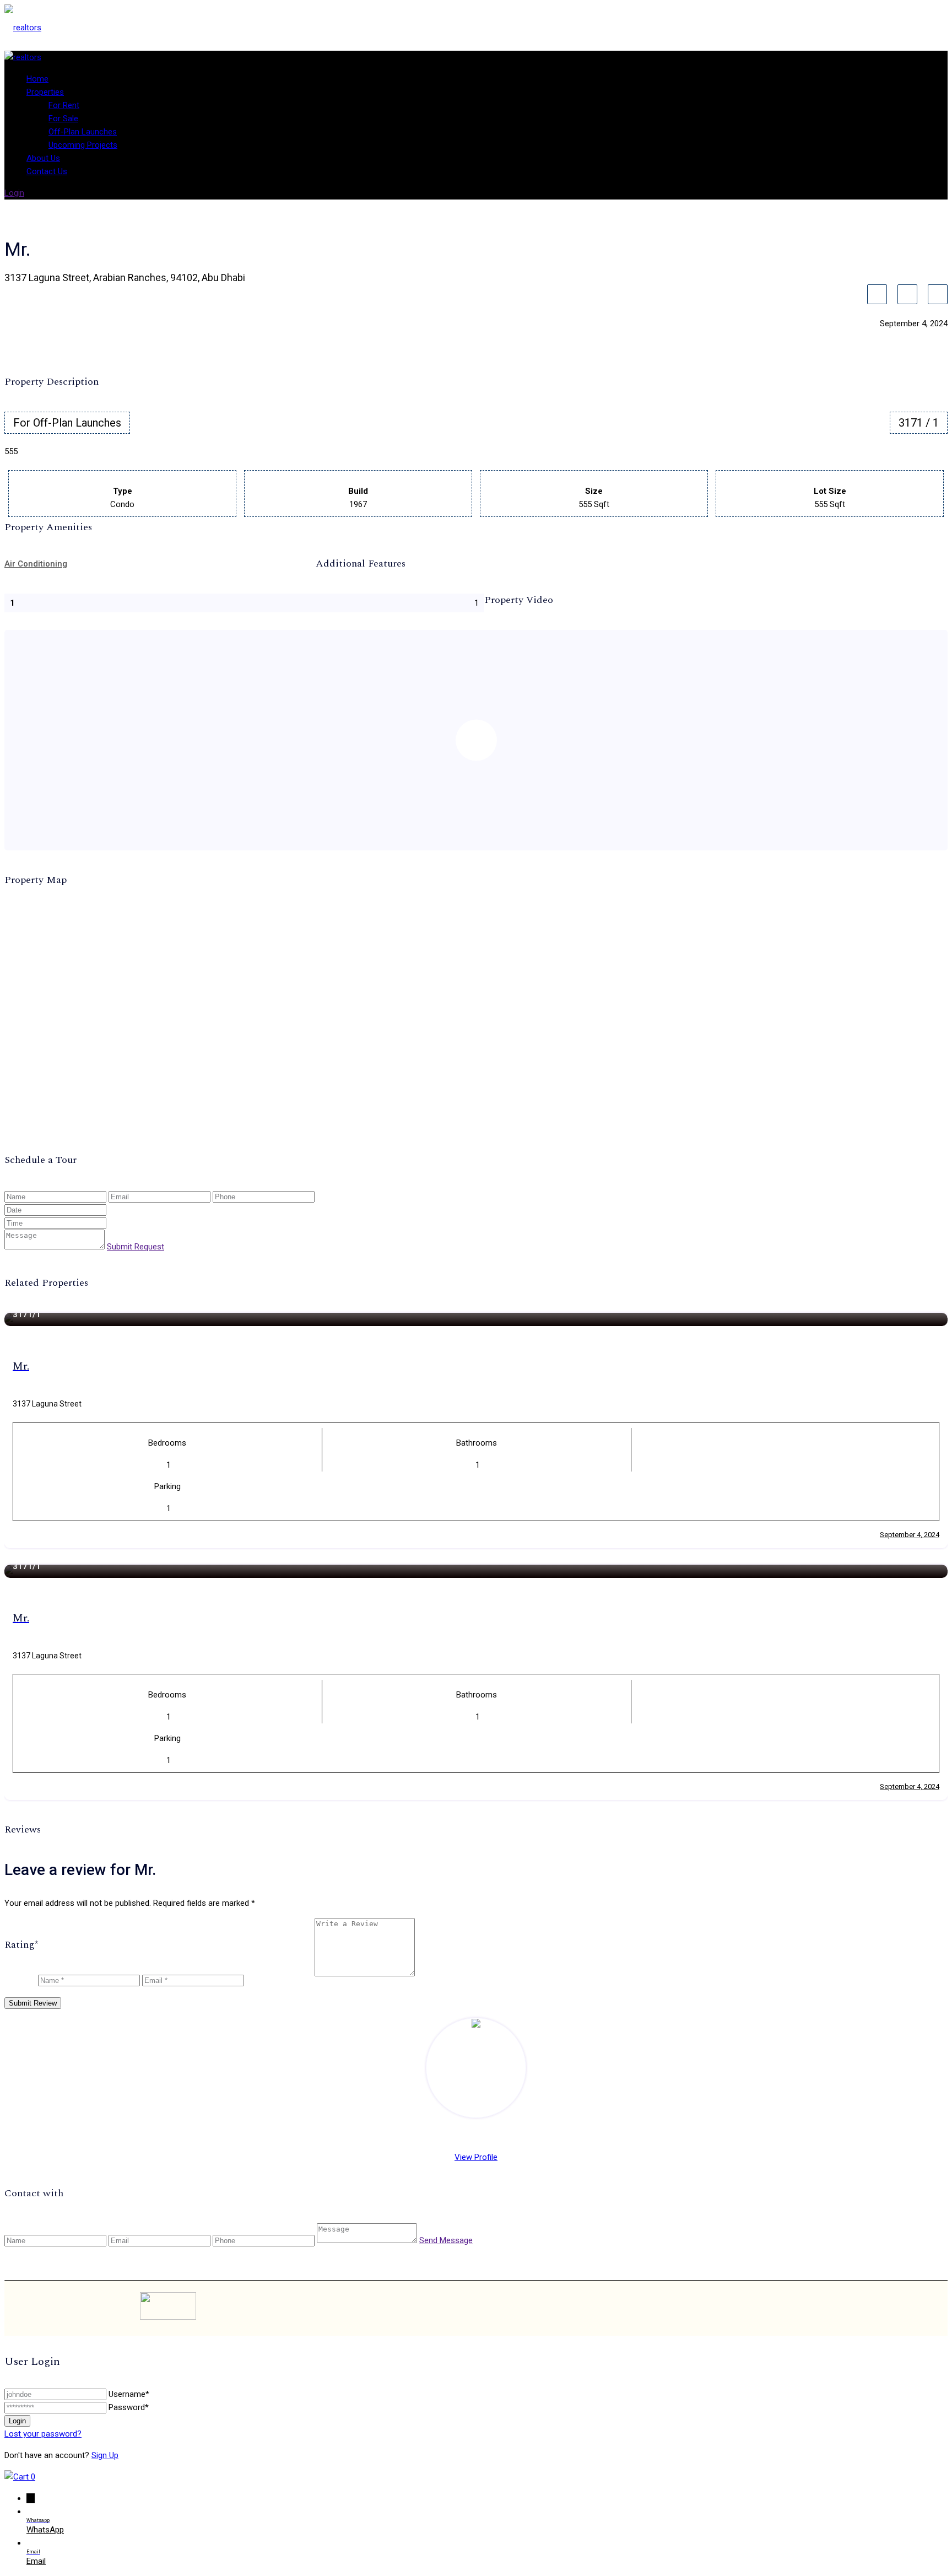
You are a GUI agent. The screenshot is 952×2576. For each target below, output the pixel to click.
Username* (129, 2394)
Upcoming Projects (83, 145)
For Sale (63, 118)
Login (14, 193)
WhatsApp (45, 2530)
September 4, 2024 (910, 1535)
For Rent (64, 105)
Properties (45, 92)
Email (36, 2561)
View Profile (476, 2157)
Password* (129, 2407)
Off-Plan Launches (83, 132)
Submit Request (136, 1247)
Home (37, 79)
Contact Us (47, 171)
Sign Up (105, 2455)
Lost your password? (43, 2434)
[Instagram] (755, 2308)
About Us (43, 158)
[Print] (938, 294)
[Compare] (907, 294)
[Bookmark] (877, 294)
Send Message (446, 2240)
